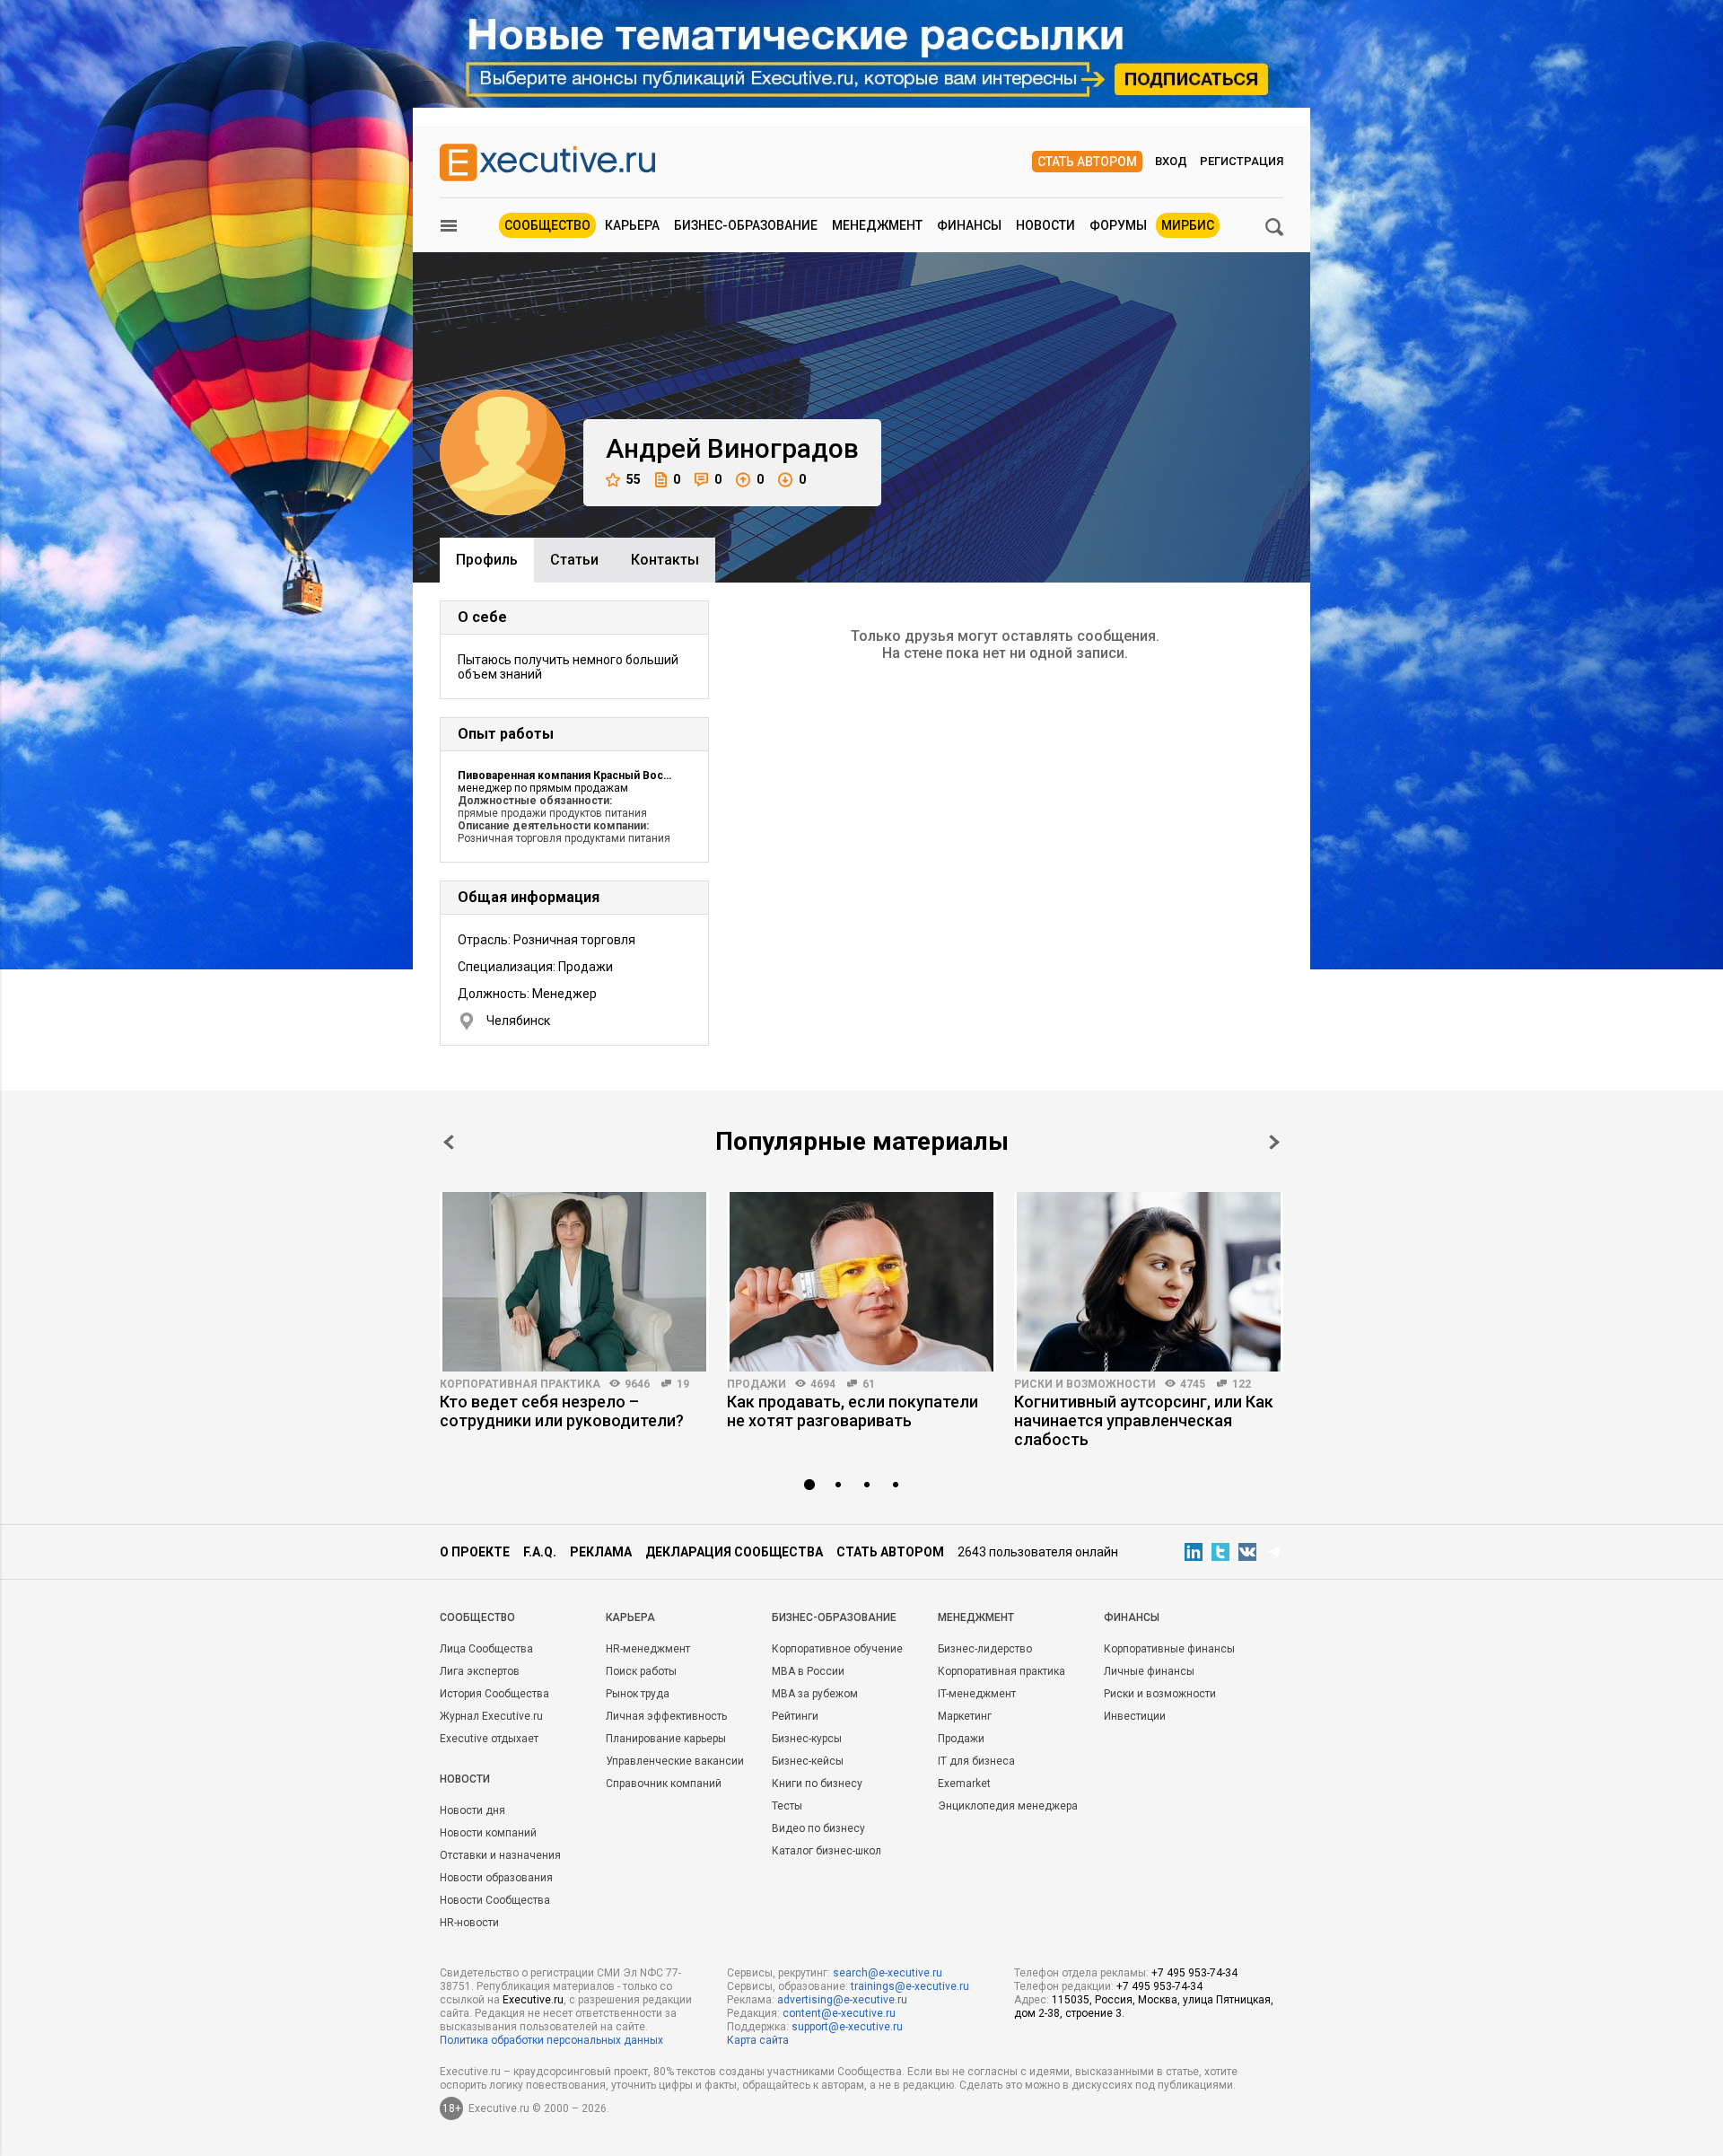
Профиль (487, 560)
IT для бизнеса (976, 1761)
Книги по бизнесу (817, 1784)
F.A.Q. (540, 1552)
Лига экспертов (480, 1671)
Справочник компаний (664, 1784)
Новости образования (496, 1878)
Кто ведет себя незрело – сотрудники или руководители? (562, 1411)
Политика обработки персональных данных (551, 2040)
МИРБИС (1188, 225)
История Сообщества (494, 1694)
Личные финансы (1149, 1671)
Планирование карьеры (666, 1739)
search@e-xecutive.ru (888, 1973)
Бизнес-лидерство (985, 1649)
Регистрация (1242, 161)
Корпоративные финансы (1169, 1649)
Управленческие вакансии (675, 1761)
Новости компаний (488, 1833)
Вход (1171, 161)
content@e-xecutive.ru (839, 2013)
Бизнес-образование (746, 225)
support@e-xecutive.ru (847, 2027)
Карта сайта (758, 2040)
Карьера (632, 225)
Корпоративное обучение (837, 1649)
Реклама (601, 1552)
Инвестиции (1135, 1716)
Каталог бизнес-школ (827, 1851)
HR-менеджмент (648, 1649)
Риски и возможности (1085, 1384)
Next (1274, 1142)
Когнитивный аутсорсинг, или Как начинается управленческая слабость (1144, 1420)
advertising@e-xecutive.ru (842, 2000)
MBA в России (808, 1671)
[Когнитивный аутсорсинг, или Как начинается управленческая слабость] (1149, 1282)
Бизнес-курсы (807, 1739)
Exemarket (964, 1784)
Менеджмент (877, 225)
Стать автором (1087, 162)
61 (869, 1384)
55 (634, 479)
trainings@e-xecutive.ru (910, 1986)
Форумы (1118, 225)
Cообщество (477, 1617)
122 (1242, 1384)
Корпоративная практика (520, 1384)
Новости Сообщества (495, 1900)
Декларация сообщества (734, 1552)
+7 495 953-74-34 (1194, 1973)
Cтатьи (574, 560)
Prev (449, 1142)
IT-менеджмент (977, 1694)
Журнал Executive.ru (491, 1716)
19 (683, 1384)
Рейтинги (795, 1716)
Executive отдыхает (489, 1739)
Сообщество (547, 225)
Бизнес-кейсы (808, 1761)
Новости (1045, 225)
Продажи (757, 1384)
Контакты (665, 560)
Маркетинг (965, 1716)
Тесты (787, 1806)
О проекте (475, 1552)
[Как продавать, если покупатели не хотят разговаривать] (861, 1282)
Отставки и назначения (500, 1855)
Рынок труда (638, 1694)
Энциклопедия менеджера (1008, 1806)
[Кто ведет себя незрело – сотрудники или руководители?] (574, 1282)
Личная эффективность (666, 1716)
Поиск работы (641, 1671)
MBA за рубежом (815, 1694)
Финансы (969, 225)
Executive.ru (533, 2000)
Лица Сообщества (486, 1649)
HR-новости (469, 1923)
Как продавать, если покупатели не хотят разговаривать (853, 1411)
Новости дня (472, 1810)
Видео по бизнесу (818, 1828)
